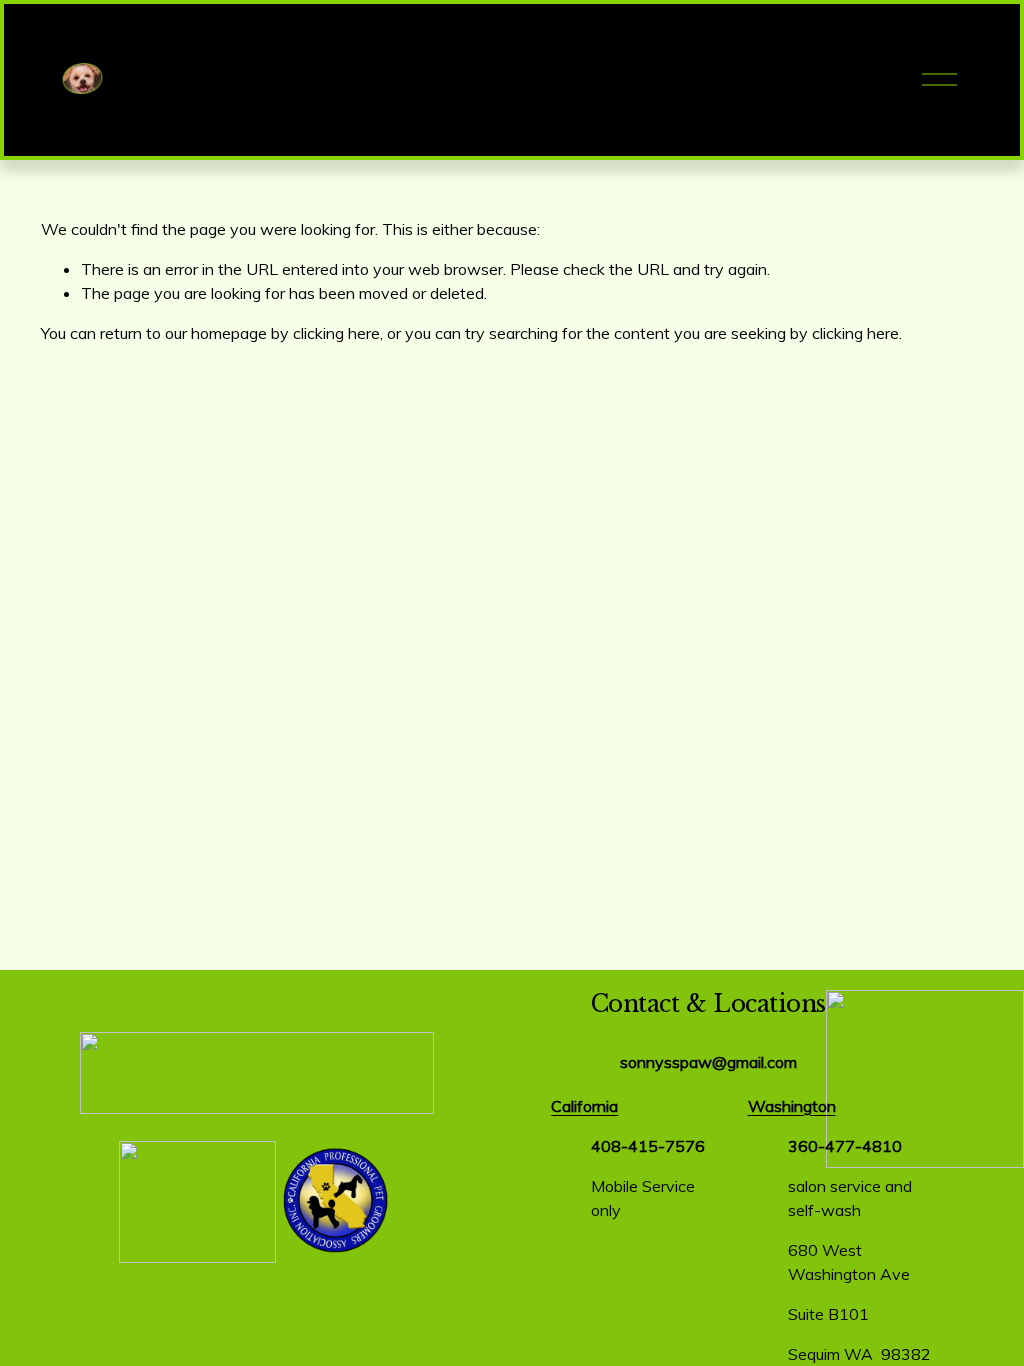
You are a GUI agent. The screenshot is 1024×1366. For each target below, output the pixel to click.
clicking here (336, 333)
